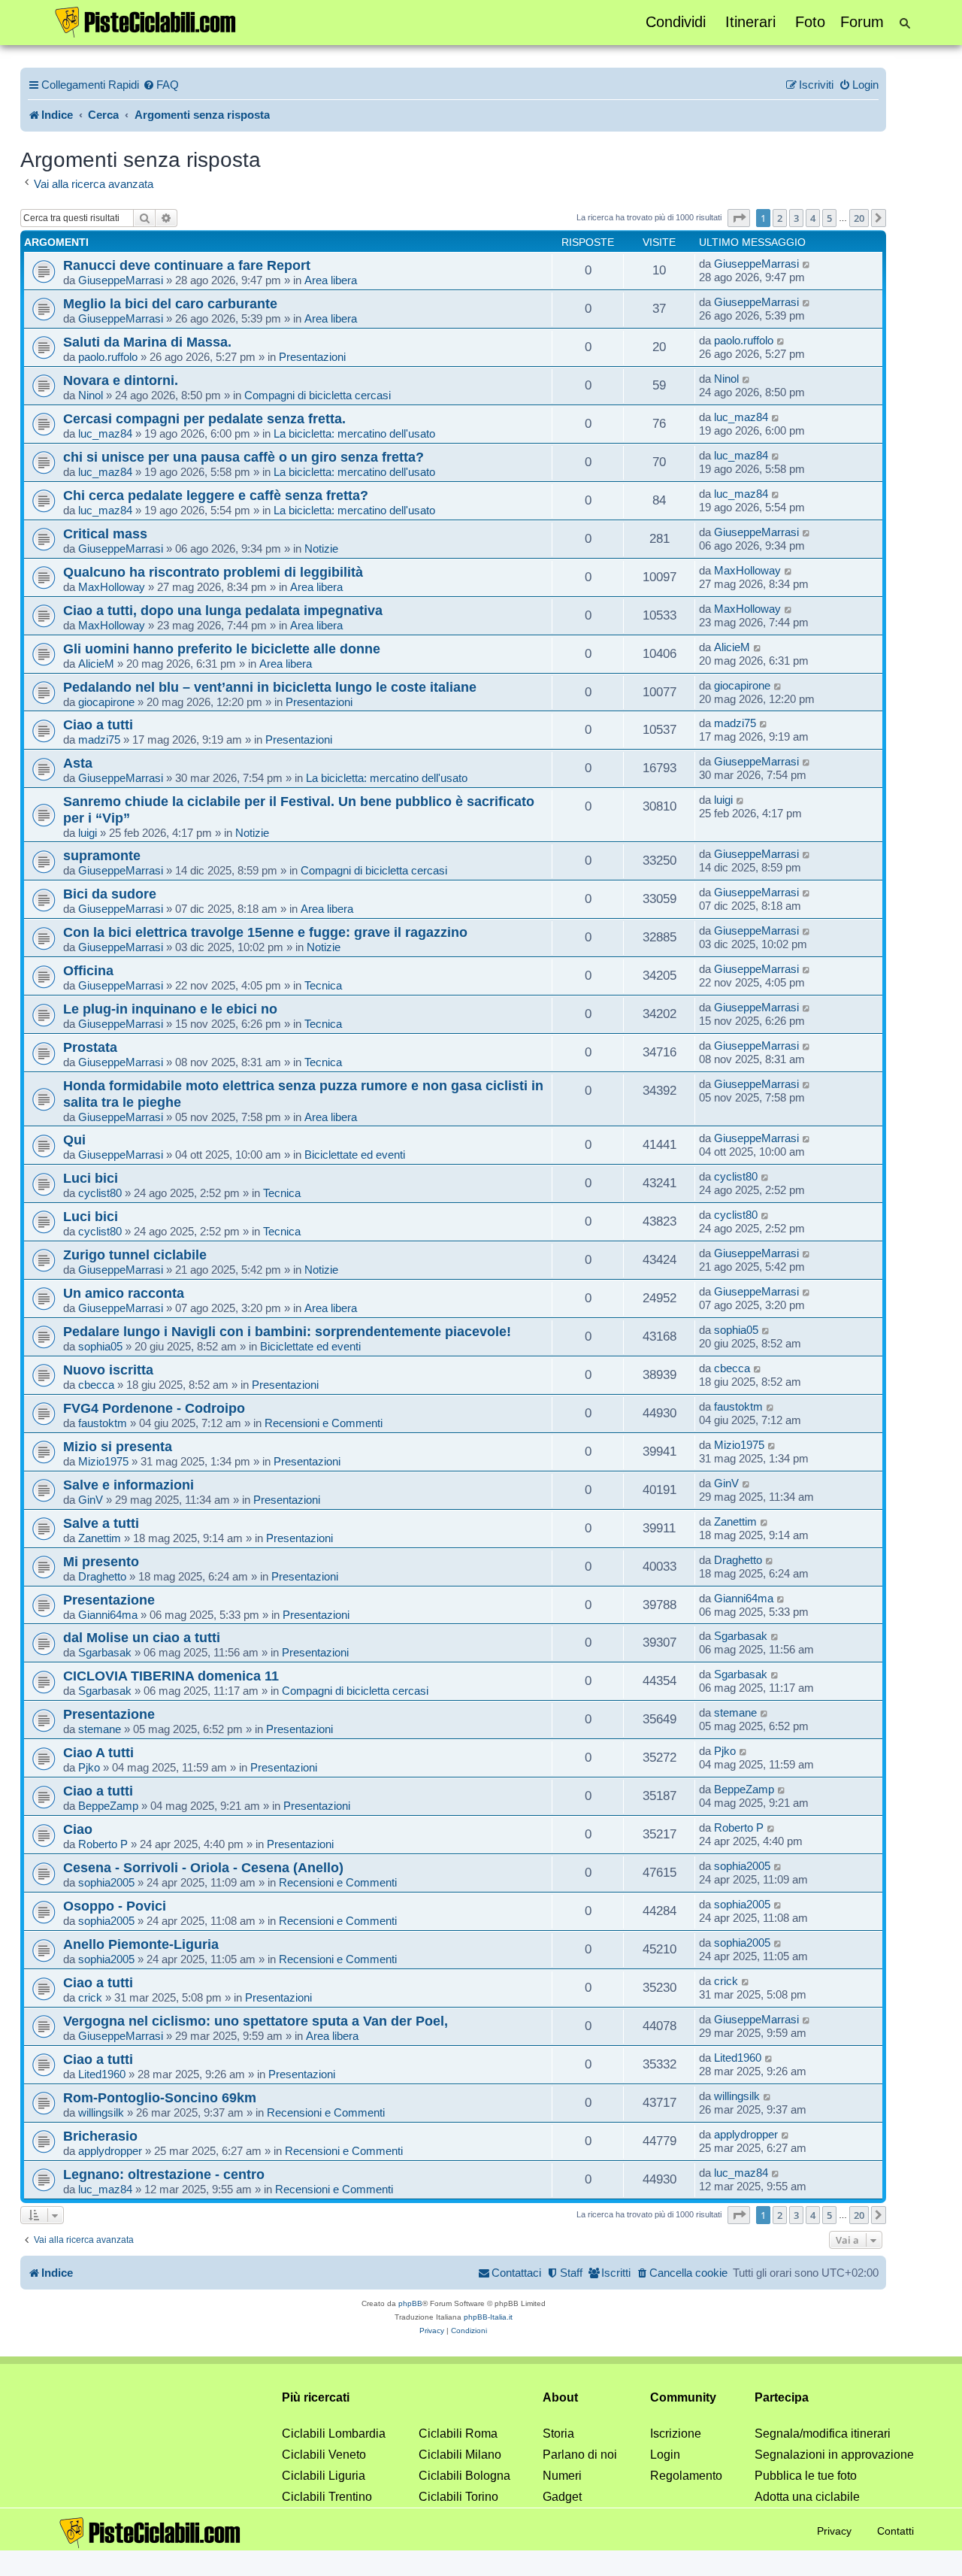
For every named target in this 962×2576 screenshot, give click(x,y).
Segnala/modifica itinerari (823, 2434)
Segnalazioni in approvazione (834, 2455)
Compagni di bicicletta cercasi (318, 395)
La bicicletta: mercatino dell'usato (354, 433)
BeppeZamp (108, 1806)
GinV (91, 1500)
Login (665, 2455)
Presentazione (109, 1600)
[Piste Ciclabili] (146, 21)
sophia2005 (106, 1882)
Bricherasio (100, 2136)
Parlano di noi (580, 2455)
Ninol (91, 395)
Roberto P (103, 1844)
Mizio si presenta (118, 1446)
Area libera (331, 280)
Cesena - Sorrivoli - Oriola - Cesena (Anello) (203, 1867)
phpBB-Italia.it (488, 2317)
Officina (88, 970)
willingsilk (101, 2112)
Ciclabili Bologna (464, 2476)
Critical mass (105, 533)
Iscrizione (676, 2434)
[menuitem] (161, 85)
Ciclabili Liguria (324, 2476)
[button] (739, 218)
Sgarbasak (105, 1652)
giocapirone (106, 702)
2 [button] (780, 218)
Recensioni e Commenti (324, 1423)
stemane (100, 1729)
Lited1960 (102, 2074)
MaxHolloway (112, 587)
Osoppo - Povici (115, 1906)
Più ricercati (316, 2397)
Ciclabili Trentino (327, 2497)
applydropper (110, 2151)
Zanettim (100, 1538)
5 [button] (829, 218)
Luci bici (91, 1178)
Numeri (562, 2476)
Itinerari (750, 22)
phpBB (410, 2303)
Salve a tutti (101, 1523)
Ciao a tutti (98, 724)
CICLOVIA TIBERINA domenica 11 (171, 1676)
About (560, 2397)
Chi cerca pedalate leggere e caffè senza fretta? (216, 495)
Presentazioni (312, 357)
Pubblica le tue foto (806, 2476)
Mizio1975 (103, 1461)
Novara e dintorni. (121, 380)
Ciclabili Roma (458, 2434)
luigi (88, 833)
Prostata (90, 1047)
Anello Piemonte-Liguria (141, 1944)
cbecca (96, 1385)
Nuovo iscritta (108, 1370)
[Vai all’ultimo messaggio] (807, 264)
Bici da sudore (110, 894)
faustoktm (103, 1423)
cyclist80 (100, 1193)
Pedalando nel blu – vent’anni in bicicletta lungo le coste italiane (270, 687)
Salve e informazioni (129, 1485)
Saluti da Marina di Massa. (147, 342)
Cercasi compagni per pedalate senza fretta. (204, 418)
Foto (810, 22)
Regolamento (686, 2476)
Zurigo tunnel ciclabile (135, 1255)
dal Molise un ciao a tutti (142, 1637)
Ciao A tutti (98, 1752)
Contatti (895, 2531)
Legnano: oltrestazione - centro (164, 2174)
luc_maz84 (105, 433)
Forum (862, 22)
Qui (74, 1140)
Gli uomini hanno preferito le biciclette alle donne (222, 649)
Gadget (562, 2497)
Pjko (89, 1767)
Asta (78, 763)
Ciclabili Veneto (324, 2455)
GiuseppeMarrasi (121, 280)
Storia (558, 2434)
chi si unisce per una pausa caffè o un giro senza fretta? (244, 457)
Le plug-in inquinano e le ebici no (170, 1009)
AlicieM (96, 664)
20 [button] (859, 218)
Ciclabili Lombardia (334, 2434)
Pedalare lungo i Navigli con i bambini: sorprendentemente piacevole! (287, 1331)
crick (90, 1997)
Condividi (676, 22)
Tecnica (323, 985)
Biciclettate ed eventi (355, 1155)
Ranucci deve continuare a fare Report (187, 265)
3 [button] (796, 218)
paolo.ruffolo (108, 357)
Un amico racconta (124, 1293)
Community (683, 2397)
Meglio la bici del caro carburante (170, 303)
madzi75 (99, 739)
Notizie (321, 549)
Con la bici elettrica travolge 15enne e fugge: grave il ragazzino (265, 932)
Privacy (834, 2531)
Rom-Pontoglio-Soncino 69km (160, 2097)
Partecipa (782, 2397)
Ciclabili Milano (460, 2455)
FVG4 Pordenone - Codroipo (154, 1408)
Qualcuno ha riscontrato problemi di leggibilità (213, 572)
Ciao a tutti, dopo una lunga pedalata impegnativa (223, 610)
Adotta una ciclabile (807, 2497)
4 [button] (813, 218)
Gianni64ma (108, 1615)
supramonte (102, 855)
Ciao (78, 1829)
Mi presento (101, 1561)
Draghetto (102, 1576)
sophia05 (100, 1346)
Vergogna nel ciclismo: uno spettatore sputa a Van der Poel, (256, 2021)
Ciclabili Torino (458, 2497)
